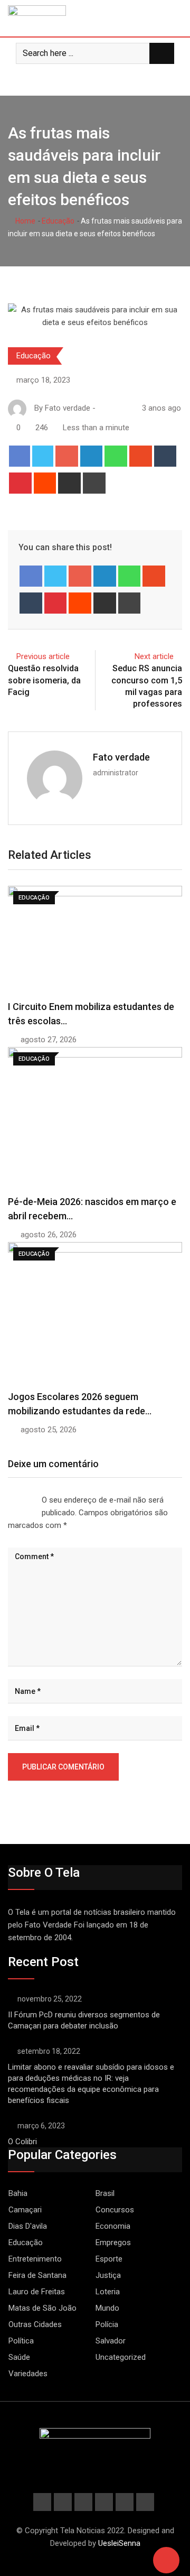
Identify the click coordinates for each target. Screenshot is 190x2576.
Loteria (108, 2292)
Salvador (111, 2341)
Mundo (107, 2308)
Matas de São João (42, 2308)
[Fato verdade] (112, 408)
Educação (58, 221)
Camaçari (25, 2210)
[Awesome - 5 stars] (37, 1497)
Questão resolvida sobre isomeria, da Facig (44, 680)
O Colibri (22, 2142)
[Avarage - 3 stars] (21, 1497)
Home (25, 221)
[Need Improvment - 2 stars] (12, 1497)
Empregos (113, 2243)
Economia (113, 2226)
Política (21, 2341)
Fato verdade (121, 757)
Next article (154, 656)
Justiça (108, 2275)
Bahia (18, 2193)
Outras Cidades (35, 2324)
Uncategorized (121, 2357)
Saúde (19, 2357)
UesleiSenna (119, 2543)
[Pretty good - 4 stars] (29, 1497)
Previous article (43, 656)
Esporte (109, 2259)
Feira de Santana (37, 2275)
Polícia (107, 2324)
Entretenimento (35, 2259)
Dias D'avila (28, 2226)
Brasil (105, 2193)
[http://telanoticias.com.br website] (102, 408)
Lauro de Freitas (37, 2292)
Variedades (28, 2374)
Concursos (115, 2210)
